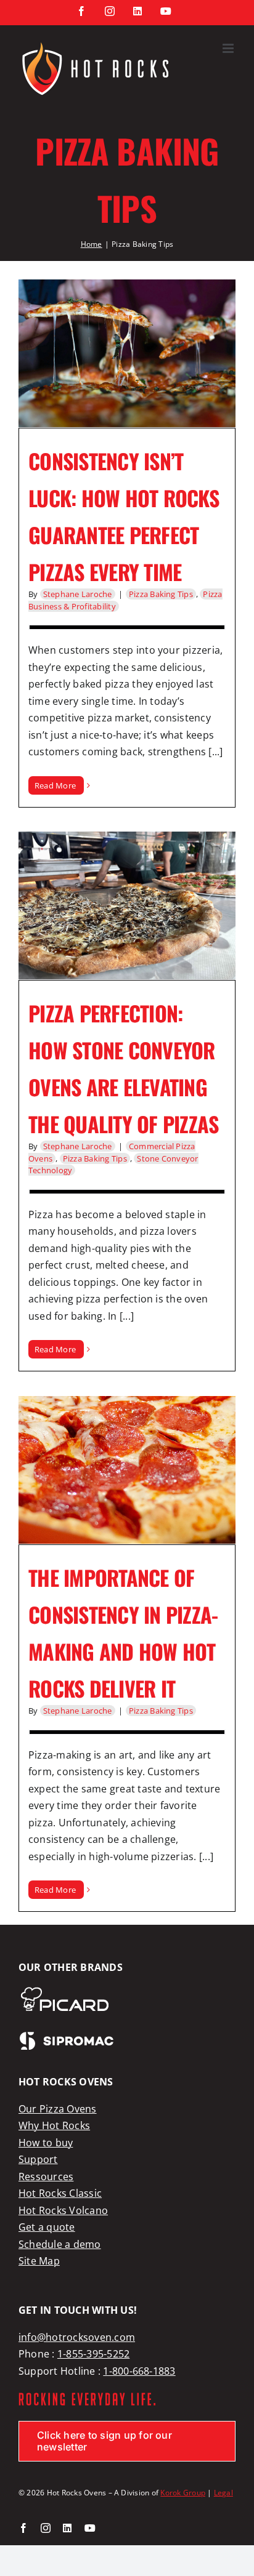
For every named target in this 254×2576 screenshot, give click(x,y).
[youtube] (90, 2528)
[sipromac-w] (67, 2036)
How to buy (46, 2143)
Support (38, 2159)
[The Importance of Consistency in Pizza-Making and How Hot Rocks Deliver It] (127, 1470)
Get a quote (47, 2227)
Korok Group (183, 2493)
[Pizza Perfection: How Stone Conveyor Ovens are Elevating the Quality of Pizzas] (127, 905)
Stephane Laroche (78, 594)
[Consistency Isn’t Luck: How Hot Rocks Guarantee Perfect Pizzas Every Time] (127, 353)
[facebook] (23, 2528)
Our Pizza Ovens (58, 2109)
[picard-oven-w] (64, 1991)
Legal (223, 2493)
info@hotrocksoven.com (77, 2337)
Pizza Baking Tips (161, 594)
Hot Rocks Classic (60, 2193)
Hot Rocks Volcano (63, 2210)
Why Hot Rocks (54, 2125)
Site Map (39, 2261)
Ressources (46, 2177)
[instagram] (46, 2528)
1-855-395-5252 (93, 2354)
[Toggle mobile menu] (229, 48)
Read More (55, 785)
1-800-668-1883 (139, 2371)
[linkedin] (67, 2528)
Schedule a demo (60, 2244)
